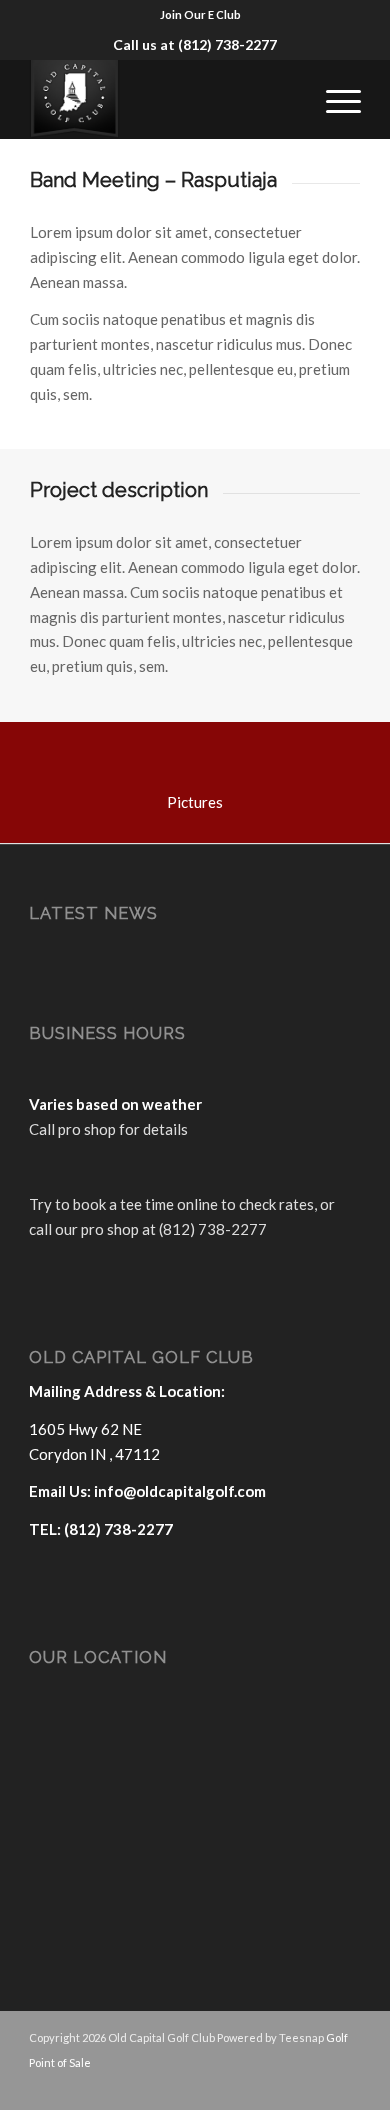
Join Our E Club (200, 14)
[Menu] (333, 99)
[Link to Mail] (316, 2085)
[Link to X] (286, 2085)
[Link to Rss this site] (346, 2085)
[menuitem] (200, 15)
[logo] (161, 99)
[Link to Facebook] (256, 2085)
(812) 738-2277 (227, 44)
